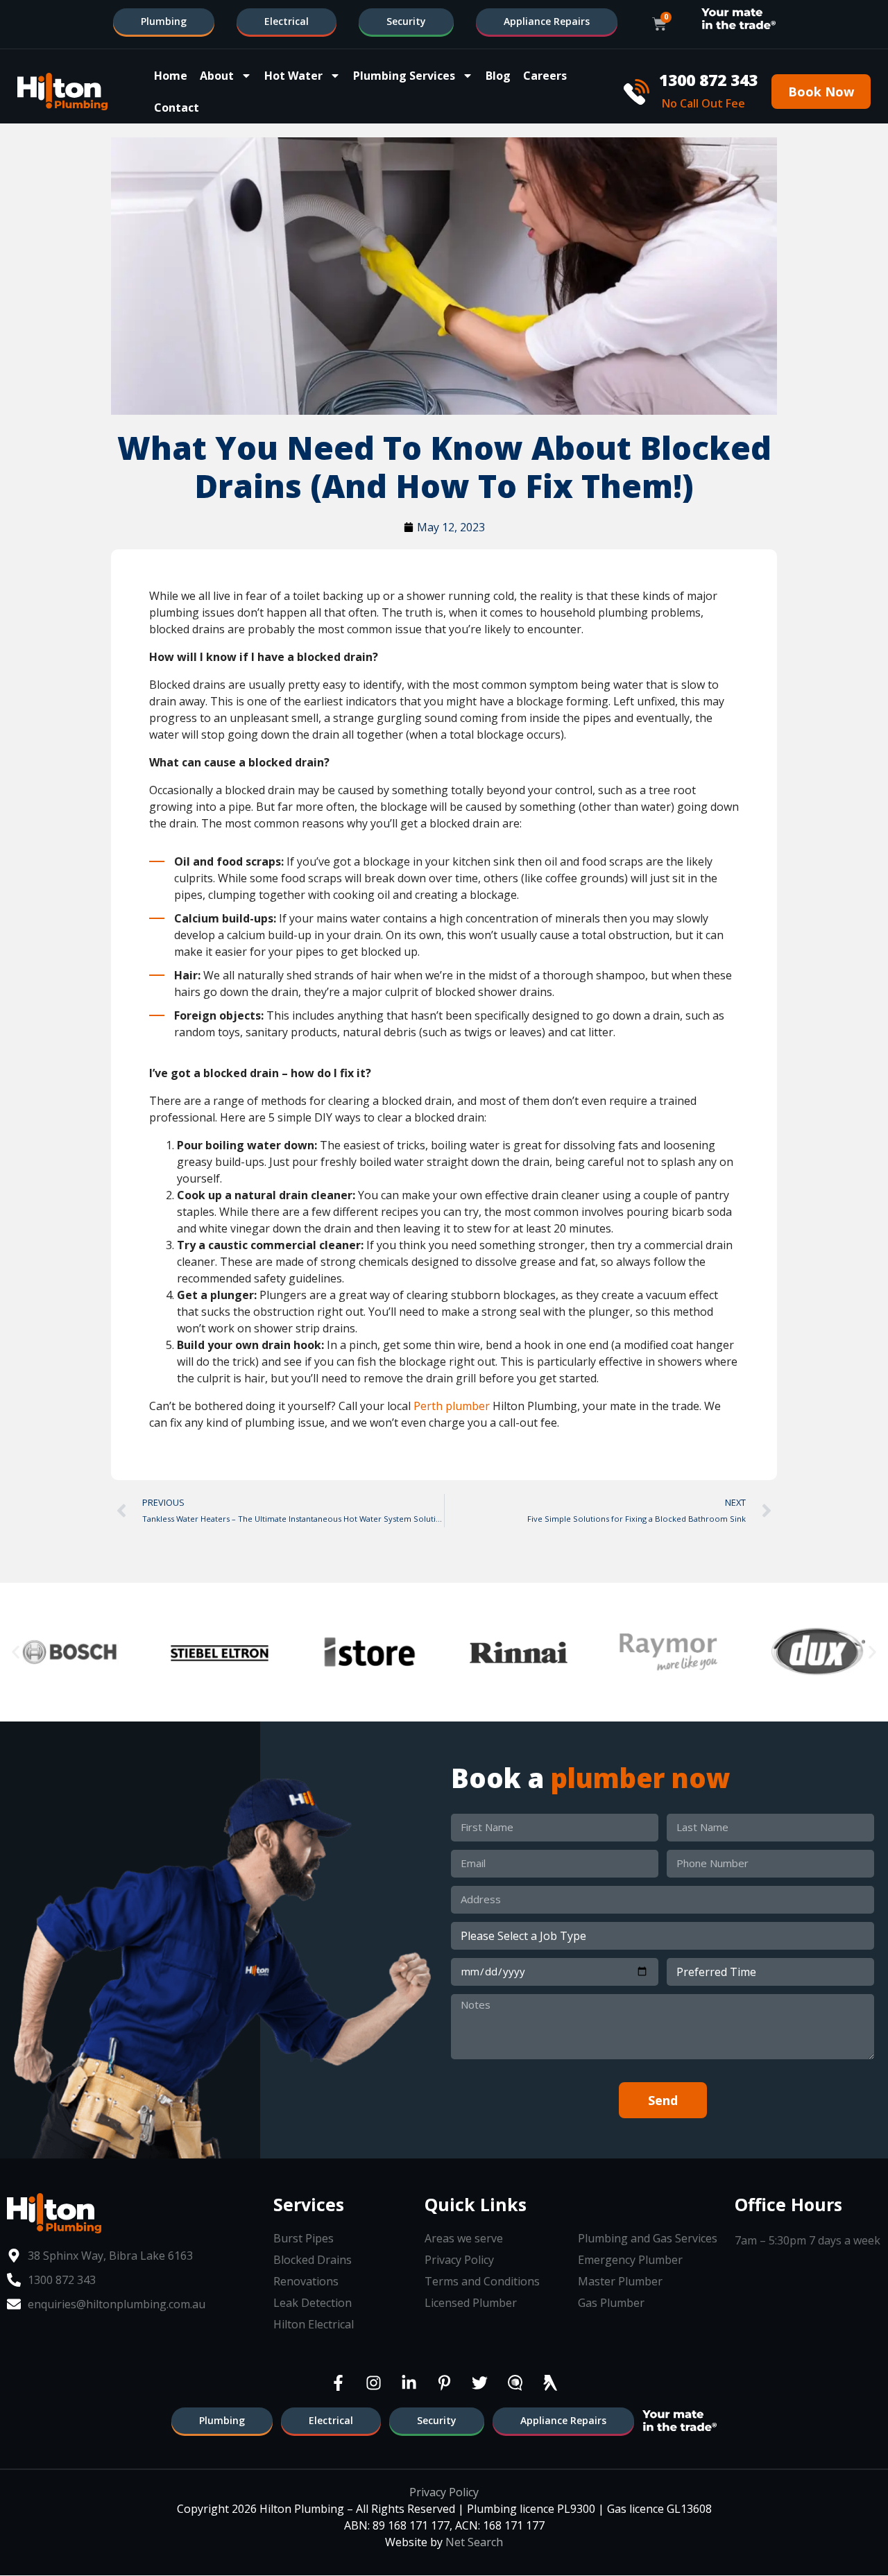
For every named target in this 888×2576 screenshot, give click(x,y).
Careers (545, 76)
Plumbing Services (404, 76)
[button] (16, 1652)
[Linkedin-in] (409, 2383)
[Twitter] (479, 2383)
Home (171, 76)
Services (309, 2204)
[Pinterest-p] (444, 2383)
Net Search (474, 2542)
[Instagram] (373, 2383)
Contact (177, 108)
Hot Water (293, 76)
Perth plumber (452, 1406)
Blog (498, 76)
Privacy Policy (444, 2492)
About (217, 76)
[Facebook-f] (338, 2383)
